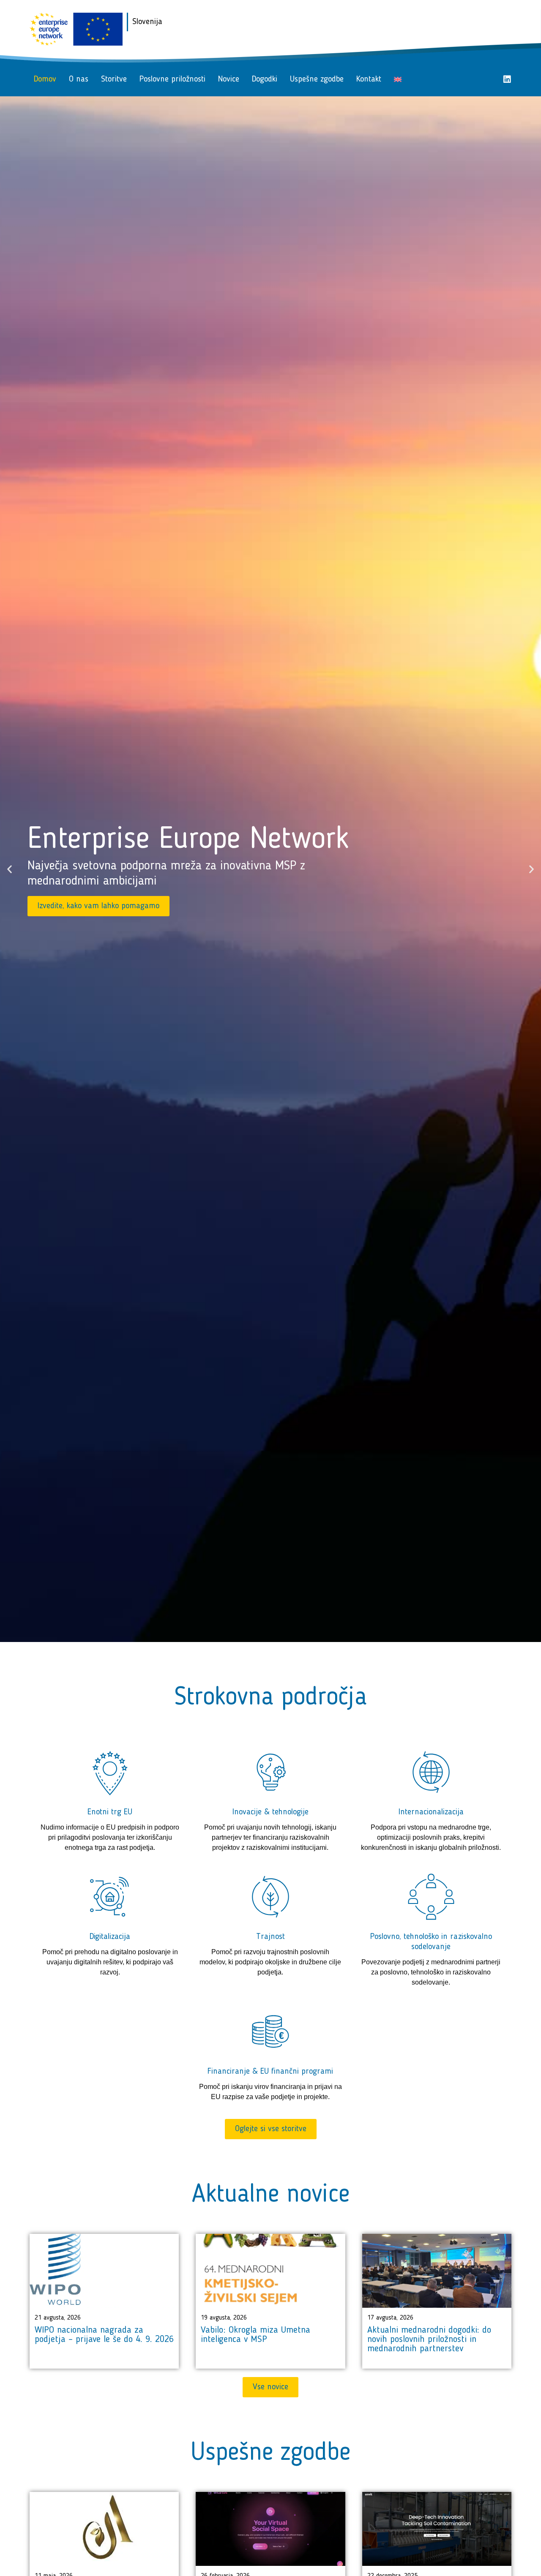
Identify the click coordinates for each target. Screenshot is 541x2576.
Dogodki (265, 79)
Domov (45, 79)
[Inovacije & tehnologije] (270, 1772)
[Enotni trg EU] (110, 1772)
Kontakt (369, 79)
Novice (229, 79)
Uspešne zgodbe (317, 79)
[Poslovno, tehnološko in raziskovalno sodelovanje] (431, 1897)
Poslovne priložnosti (172, 79)
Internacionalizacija (431, 1812)
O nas (79, 79)
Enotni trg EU (110, 1812)
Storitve (114, 79)
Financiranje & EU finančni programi (270, 2072)
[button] (10, 869)
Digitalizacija (110, 1937)
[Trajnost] (270, 1897)
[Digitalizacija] (110, 1897)
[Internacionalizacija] (431, 1772)
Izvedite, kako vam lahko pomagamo (98, 906)
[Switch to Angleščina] (398, 79)
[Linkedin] (507, 79)
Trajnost (270, 1937)
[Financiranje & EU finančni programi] (270, 2031)
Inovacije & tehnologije (270, 1812)
